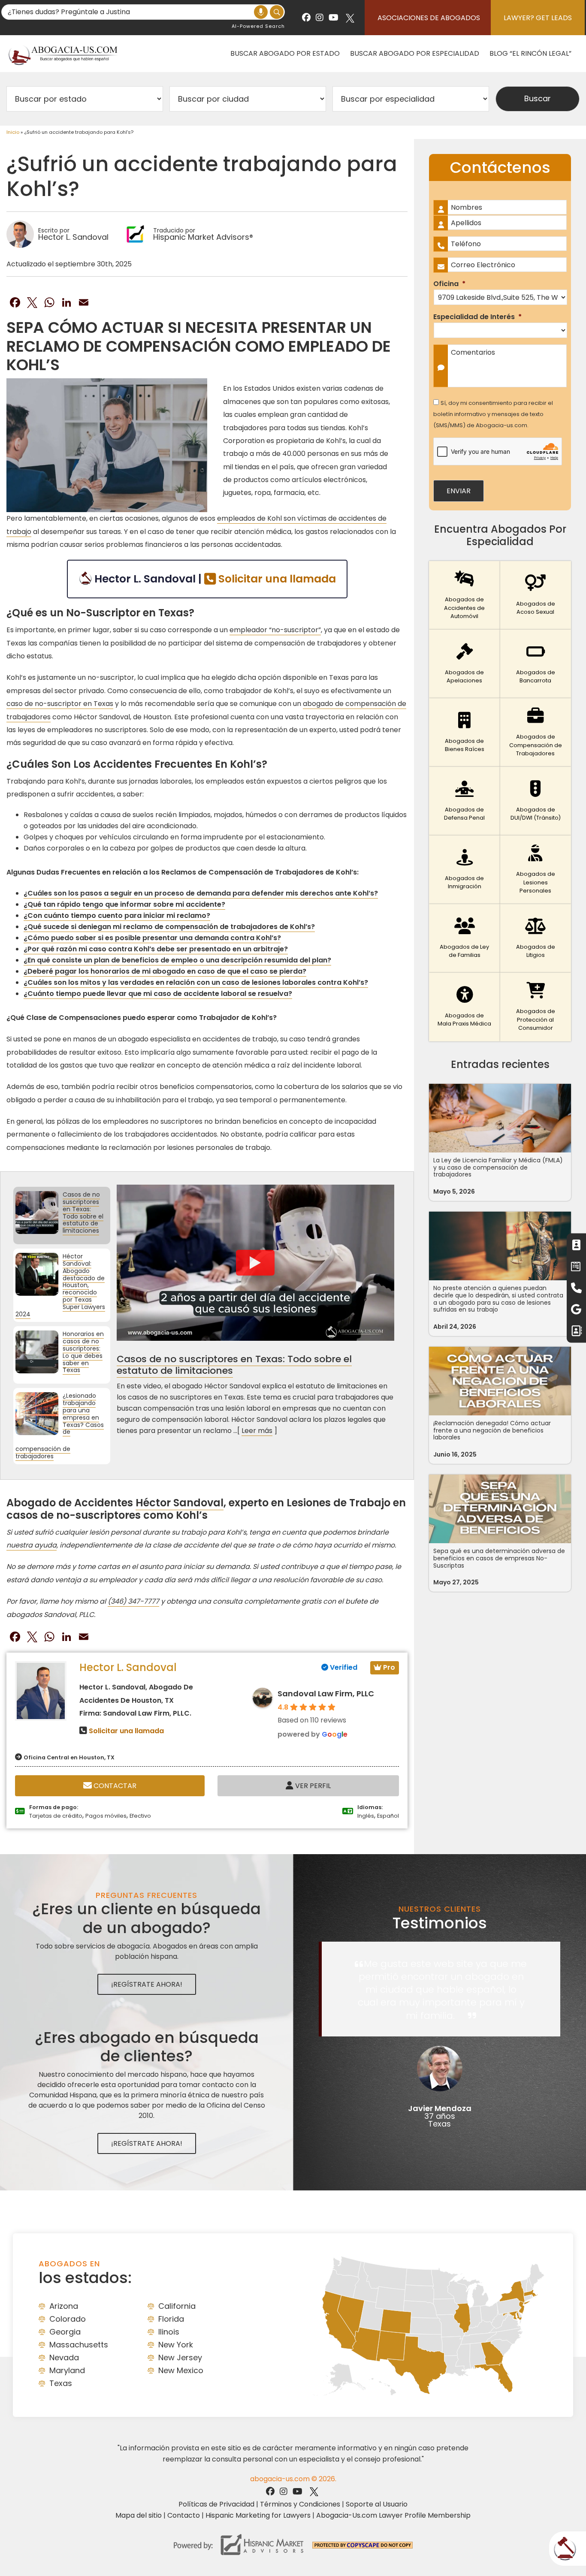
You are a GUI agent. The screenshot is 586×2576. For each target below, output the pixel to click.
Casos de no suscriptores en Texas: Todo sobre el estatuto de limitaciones (83, 1213)
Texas (61, 2383)
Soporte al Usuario (377, 2504)
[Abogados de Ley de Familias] (464, 938)
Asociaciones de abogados (429, 18)
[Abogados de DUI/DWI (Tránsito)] (536, 801)
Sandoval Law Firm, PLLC (326, 1694)
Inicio (13, 132)
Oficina (449, 284)
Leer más (257, 1431)
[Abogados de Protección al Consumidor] (536, 1007)
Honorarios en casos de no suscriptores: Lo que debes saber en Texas (83, 1352)
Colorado (68, 2319)
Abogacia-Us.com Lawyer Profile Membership (393, 2515)
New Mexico (181, 2370)
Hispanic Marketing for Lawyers (258, 2515)
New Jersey (180, 2357)
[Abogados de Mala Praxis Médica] (464, 1007)
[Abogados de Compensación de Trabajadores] (536, 733)
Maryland (67, 2370)
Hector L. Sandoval (128, 1667)
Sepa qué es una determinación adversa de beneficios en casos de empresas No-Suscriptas (499, 1558)
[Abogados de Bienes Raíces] (464, 733)
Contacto (184, 2515)
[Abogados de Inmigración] (464, 870)
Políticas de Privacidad (216, 2504)
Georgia (65, 2332)
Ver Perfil (312, 1786)
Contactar (114, 1786)
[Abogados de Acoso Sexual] (536, 595)
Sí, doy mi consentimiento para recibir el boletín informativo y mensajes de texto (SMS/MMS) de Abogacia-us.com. (493, 414)
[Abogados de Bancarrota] (536, 664)
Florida (171, 2319)
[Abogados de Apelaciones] (464, 664)
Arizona (64, 2306)
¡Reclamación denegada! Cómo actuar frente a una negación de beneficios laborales (492, 1430)
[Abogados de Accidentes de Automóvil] (464, 595)
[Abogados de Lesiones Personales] (536, 870)
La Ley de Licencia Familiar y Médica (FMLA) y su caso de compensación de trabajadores (498, 1167)
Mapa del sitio (139, 2515)
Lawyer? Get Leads (538, 18)
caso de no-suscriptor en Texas (60, 704)
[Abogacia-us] (63, 53)
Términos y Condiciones (300, 2504)
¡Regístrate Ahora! (147, 1984)
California (177, 2306)
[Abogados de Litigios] (536, 938)
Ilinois (169, 2332)
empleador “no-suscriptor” (275, 630)
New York (176, 2345)
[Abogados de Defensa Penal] (464, 801)
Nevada (64, 2357)
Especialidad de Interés (477, 317)
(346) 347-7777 (133, 1601)
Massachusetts (79, 2345)
